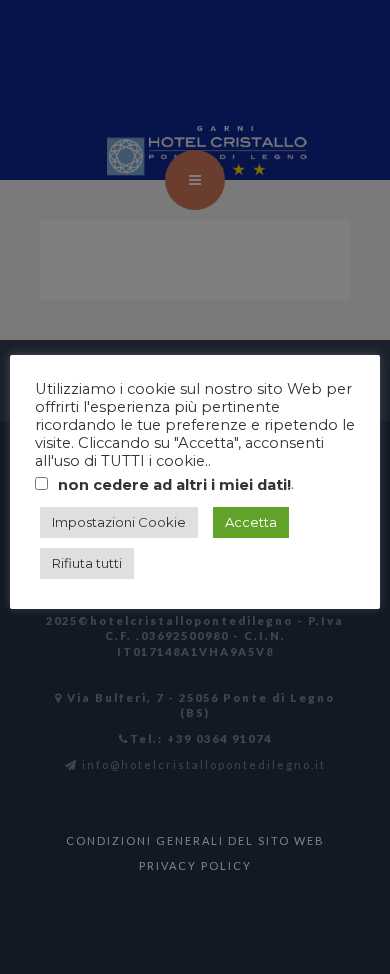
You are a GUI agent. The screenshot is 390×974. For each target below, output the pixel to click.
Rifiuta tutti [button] (87, 563)
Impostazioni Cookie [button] (119, 522)
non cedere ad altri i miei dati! (174, 485)
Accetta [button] (251, 522)
